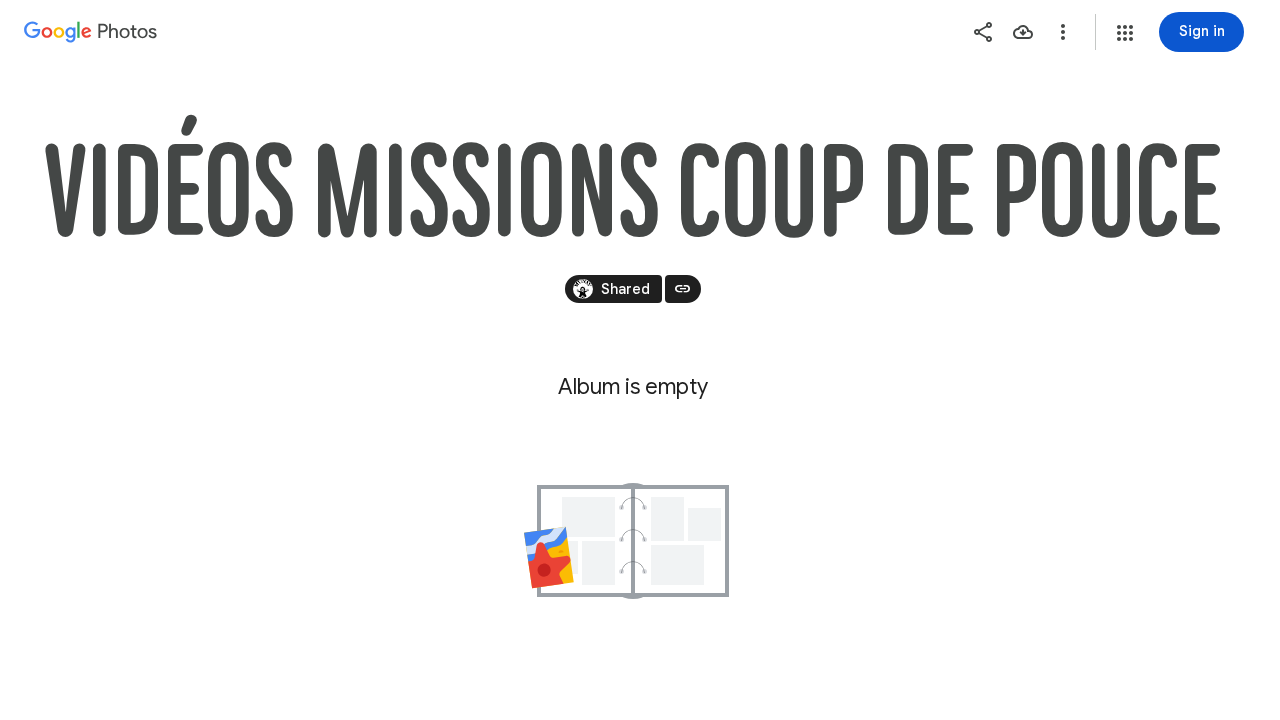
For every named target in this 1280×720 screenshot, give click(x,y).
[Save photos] (1023, 32)
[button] (1125, 33)
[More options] (1063, 32)
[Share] (983, 32)
